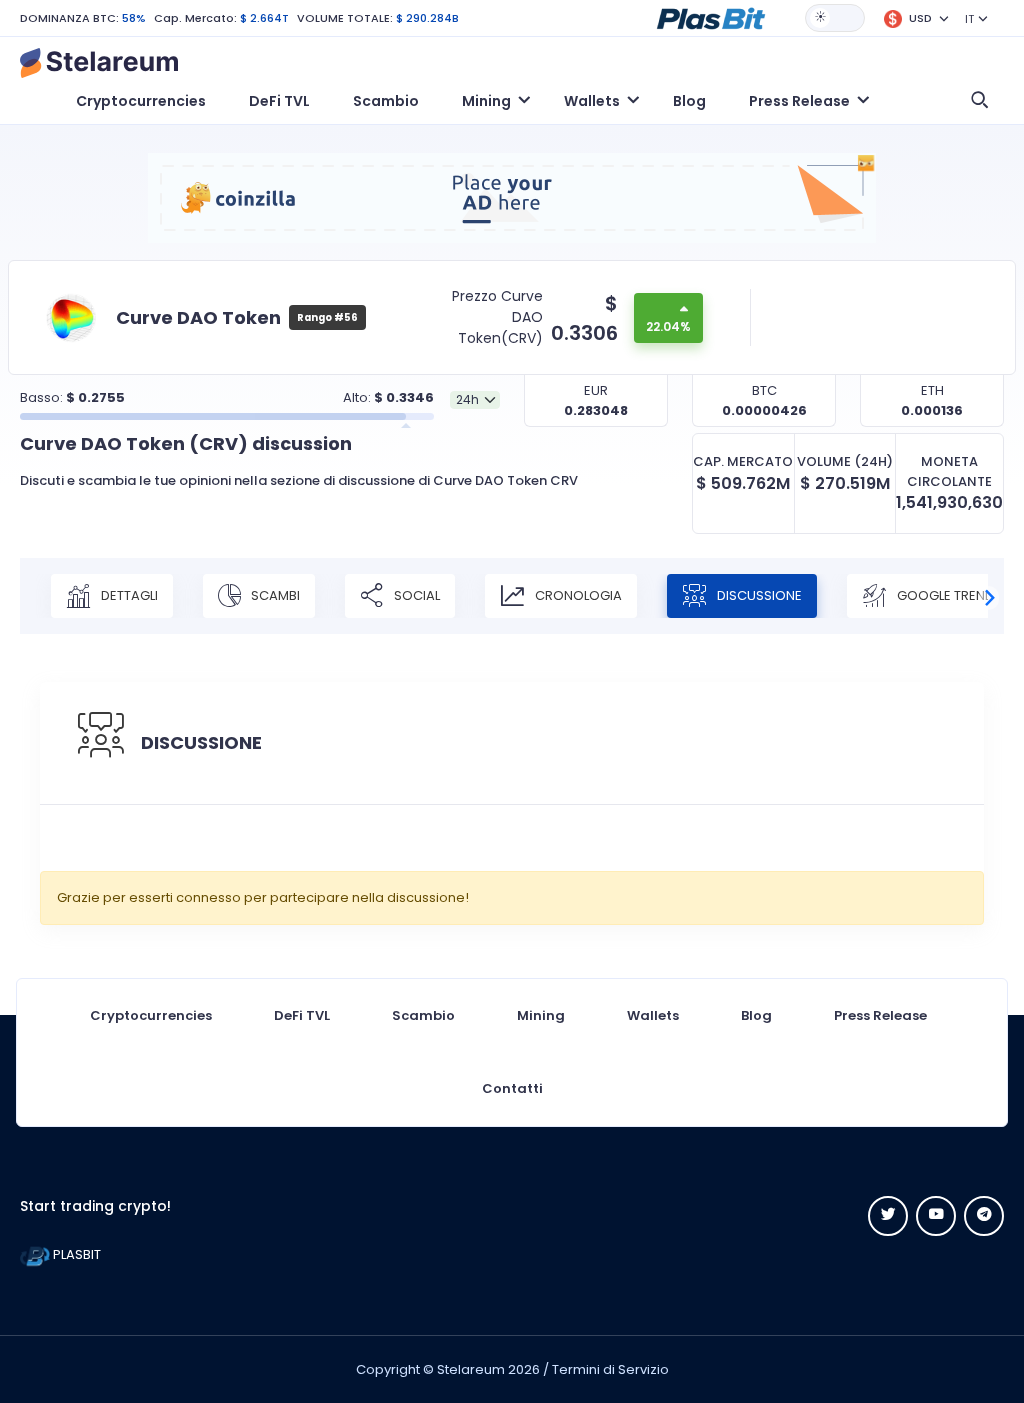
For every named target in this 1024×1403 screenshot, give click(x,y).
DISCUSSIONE (758, 595)
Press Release (880, 1015)
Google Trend (944, 595)
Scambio (386, 101)
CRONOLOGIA (577, 595)
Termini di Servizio (610, 1369)
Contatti (512, 1088)
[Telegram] (984, 1216)
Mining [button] (486, 101)
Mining (541, 1015)
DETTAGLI (128, 595)
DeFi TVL (279, 101)
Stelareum (471, 1369)
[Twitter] (888, 1216)
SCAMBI (274, 595)
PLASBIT (75, 1254)
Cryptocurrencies (141, 101)
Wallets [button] (592, 101)
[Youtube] (936, 1216)
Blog (689, 101)
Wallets (653, 1015)
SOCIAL (415, 595)
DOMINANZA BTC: (69, 18)
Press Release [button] (799, 101)
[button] (711, 17)
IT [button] (969, 19)
